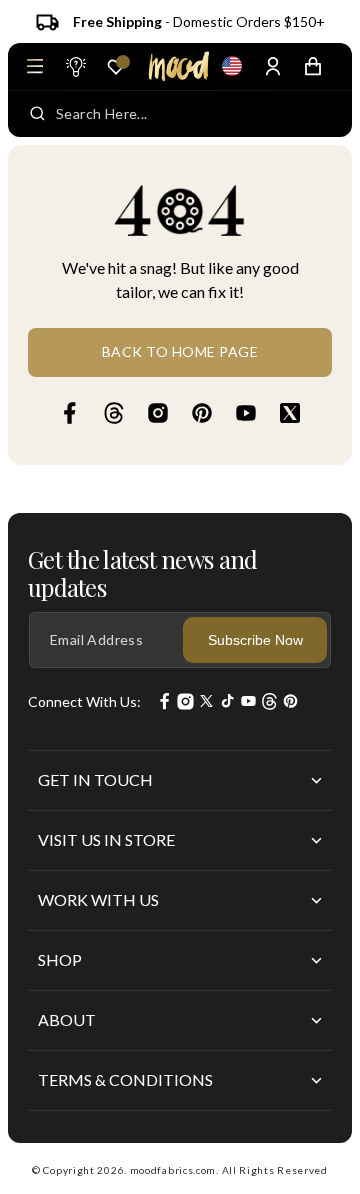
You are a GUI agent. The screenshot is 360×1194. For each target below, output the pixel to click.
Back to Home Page (180, 351)
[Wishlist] (116, 67)
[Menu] (35, 66)
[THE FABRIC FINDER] (75, 66)
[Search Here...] (37, 114)
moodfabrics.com (173, 1170)
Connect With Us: (84, 701)
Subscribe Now (255, 640)
